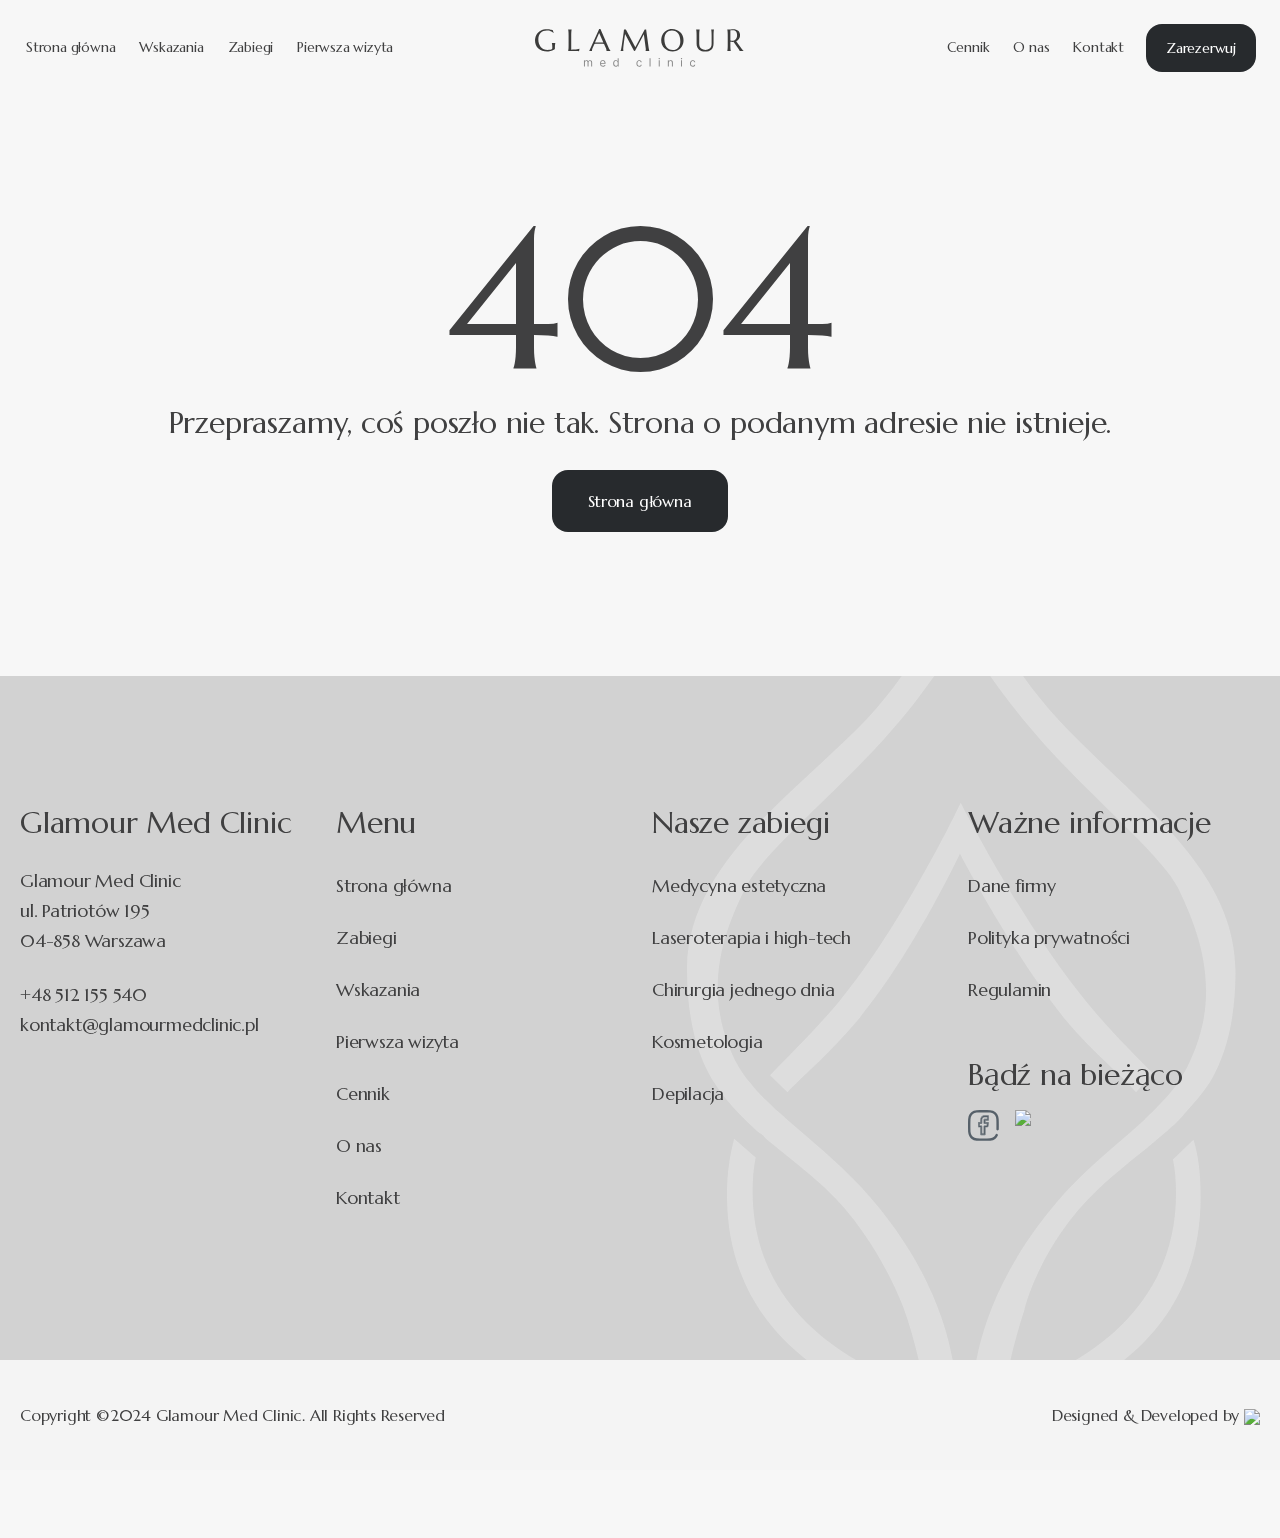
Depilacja (688, 1093)
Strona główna (70, 47)
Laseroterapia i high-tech (751, 937)
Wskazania (171, 47)
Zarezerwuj (1201, 48)
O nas (1031, 47)
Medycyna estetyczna (739, 885)
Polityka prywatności (1049, 937)
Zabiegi (251, 47)
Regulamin (1009, 989)
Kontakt (1098, 47)
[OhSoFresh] (1252, 1414)
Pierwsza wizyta (345, 47)
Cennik (968, 47)
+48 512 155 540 (83, 994)
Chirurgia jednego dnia (743, 989)
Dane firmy (1012, 885)
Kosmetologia (707, 1041)
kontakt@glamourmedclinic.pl (139, 1024)
